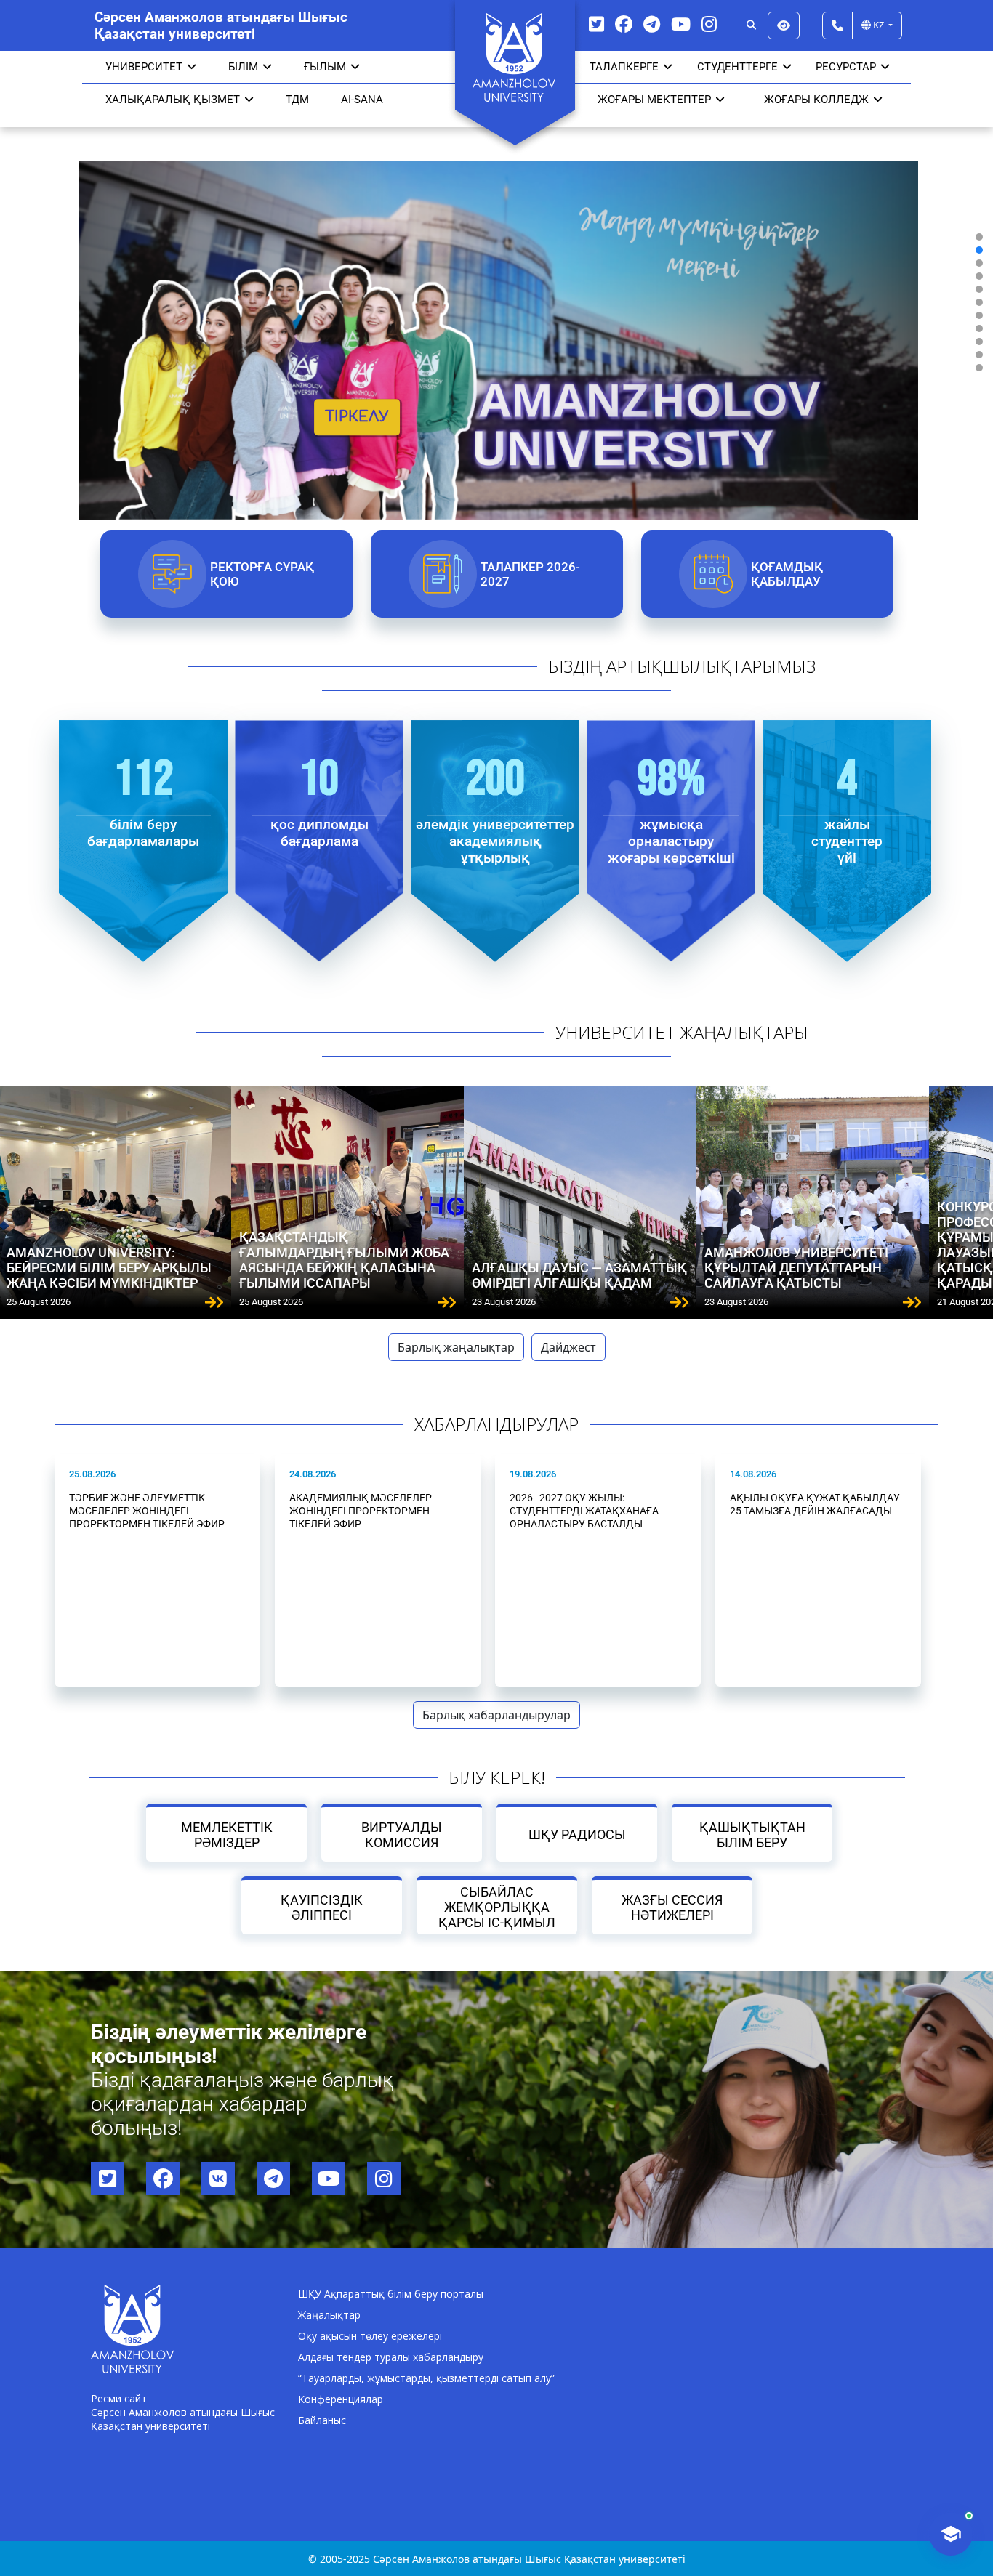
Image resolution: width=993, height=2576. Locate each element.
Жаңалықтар (329, 2315)
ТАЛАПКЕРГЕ (624, 67)
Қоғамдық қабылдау (786, 574)
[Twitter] (596, 24)
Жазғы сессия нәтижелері (672, 1907)
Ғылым (325, 67)
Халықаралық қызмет (173, 100)
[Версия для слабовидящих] (784, 25)
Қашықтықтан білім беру (752, 1835)
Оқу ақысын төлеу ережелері (370, 2336)
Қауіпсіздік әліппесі (322, 1907)
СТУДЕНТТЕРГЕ (737, 67)
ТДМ (297, 100)
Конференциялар (341, 2399)
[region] (496, 302)
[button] (979, 237)
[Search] (751, 25)
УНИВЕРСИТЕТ (144, 67)
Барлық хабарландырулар (496, 1715)
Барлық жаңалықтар (456, 1347)
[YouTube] (681, 24)
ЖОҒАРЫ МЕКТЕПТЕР (654, 100)
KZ (879, 25)
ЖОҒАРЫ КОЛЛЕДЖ (816, 100)
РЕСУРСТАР (846, 67)
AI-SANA (362, 100)
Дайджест (568, 1347)
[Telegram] (652, 24)
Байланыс (322, 2420)
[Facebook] (624, 24)
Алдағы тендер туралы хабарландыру (391, 2357)
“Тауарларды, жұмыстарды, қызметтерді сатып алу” (426, 2378)
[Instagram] (709, 24)
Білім (243, 67)
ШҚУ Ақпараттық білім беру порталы (391, 2294)
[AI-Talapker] (951, 2534)
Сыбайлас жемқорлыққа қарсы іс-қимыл (497, 1907)
